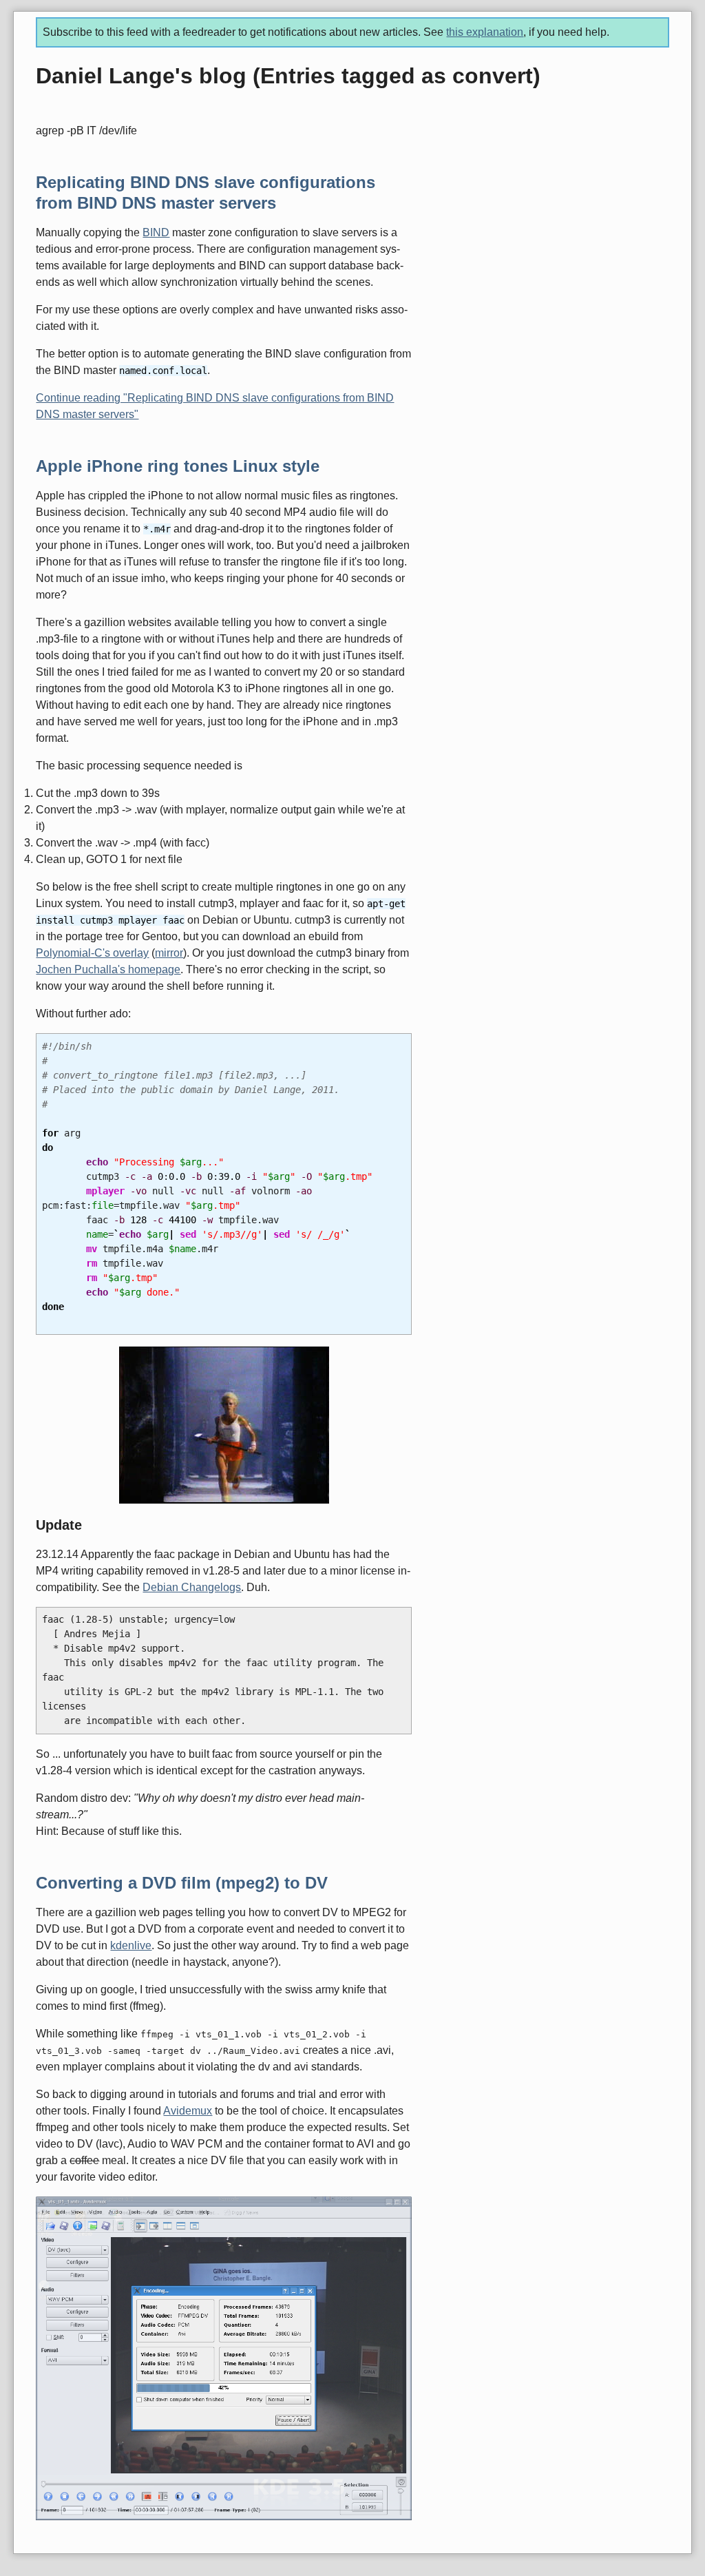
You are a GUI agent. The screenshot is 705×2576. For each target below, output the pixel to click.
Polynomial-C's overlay (92, 953)
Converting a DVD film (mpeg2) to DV (182, 1883)
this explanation (485, 32)
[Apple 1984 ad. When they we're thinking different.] (223, 1425)
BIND (156, 232)
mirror (169, 953)
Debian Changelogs (192, 1587)
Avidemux (188, 2111)
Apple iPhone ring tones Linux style (178, 466)
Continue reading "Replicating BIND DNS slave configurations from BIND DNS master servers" (215, 406)
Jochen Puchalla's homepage (108, 969)
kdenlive (131, 1945)
